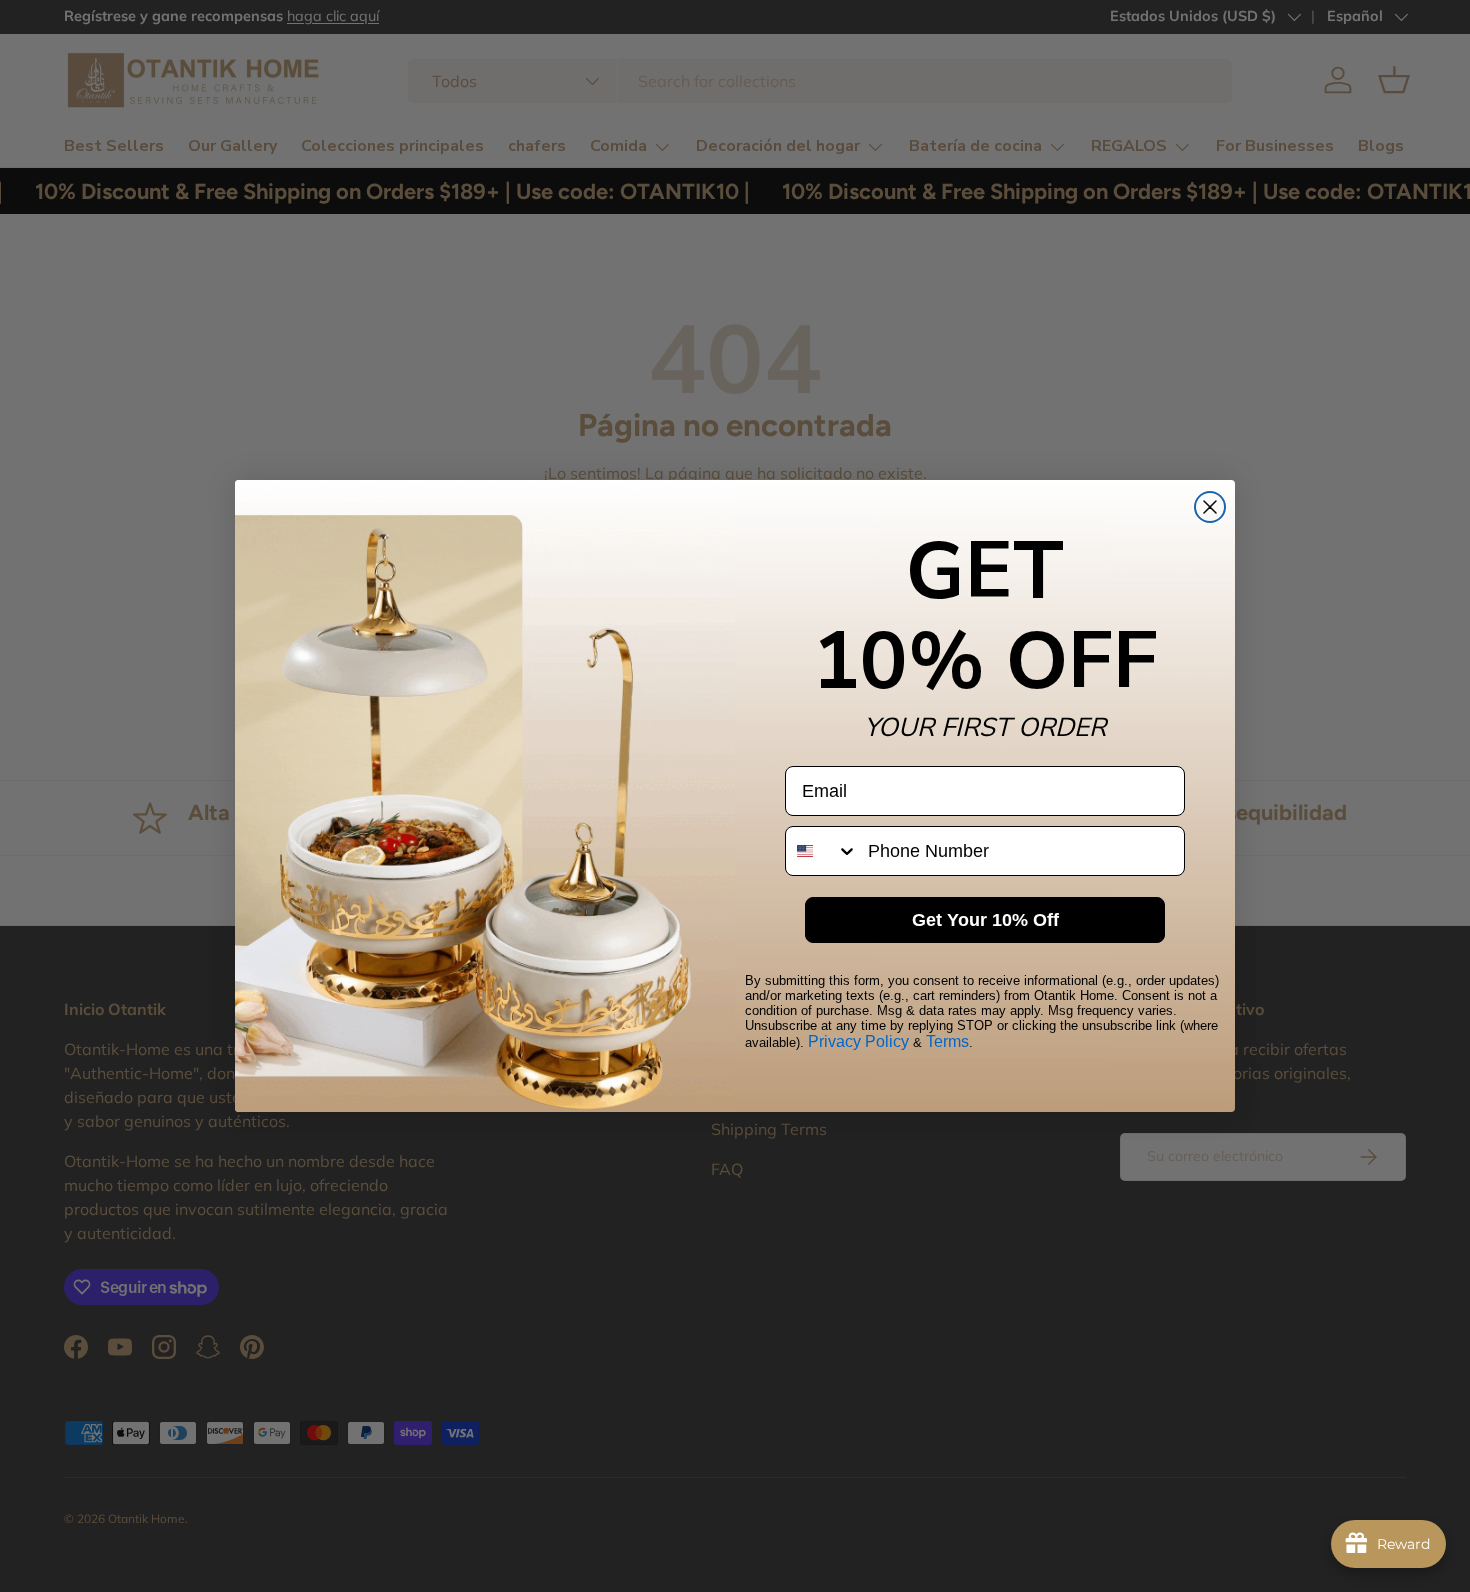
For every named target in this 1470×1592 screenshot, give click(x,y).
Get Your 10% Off (985, 920)
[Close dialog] (1210, 507)
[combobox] (822, 851)
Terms (947, 1041)
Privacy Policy (858, 1041)
